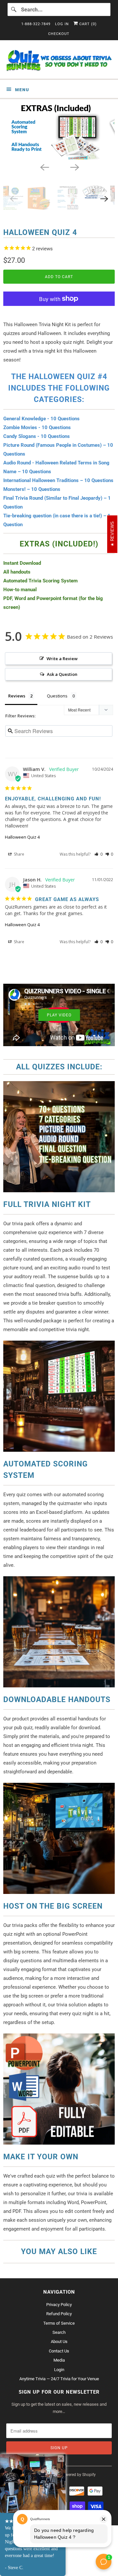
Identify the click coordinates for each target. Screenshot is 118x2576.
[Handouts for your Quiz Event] (59, 131)
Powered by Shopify (78, 2475)
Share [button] (19, 854)
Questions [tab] (57, 696)
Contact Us (59, 2351)
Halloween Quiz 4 (22, 837)
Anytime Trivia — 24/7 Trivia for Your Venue (59, 2379)
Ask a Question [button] (62, 674)
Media (59, 2360)
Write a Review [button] (62, 659)
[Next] (74, 167)
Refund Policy (59, 2314)
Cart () (87, 24)
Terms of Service (59, 2323)
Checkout (59, 34)
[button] (98, 854)
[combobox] (59, 9)
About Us (59, 2342)
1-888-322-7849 (36, 24)
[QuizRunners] (59, 62)
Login (59, 2370)
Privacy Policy (59, 2305)
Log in (62, 24)
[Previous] (44, 167)
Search (59, 2332)
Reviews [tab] (17, 696)
